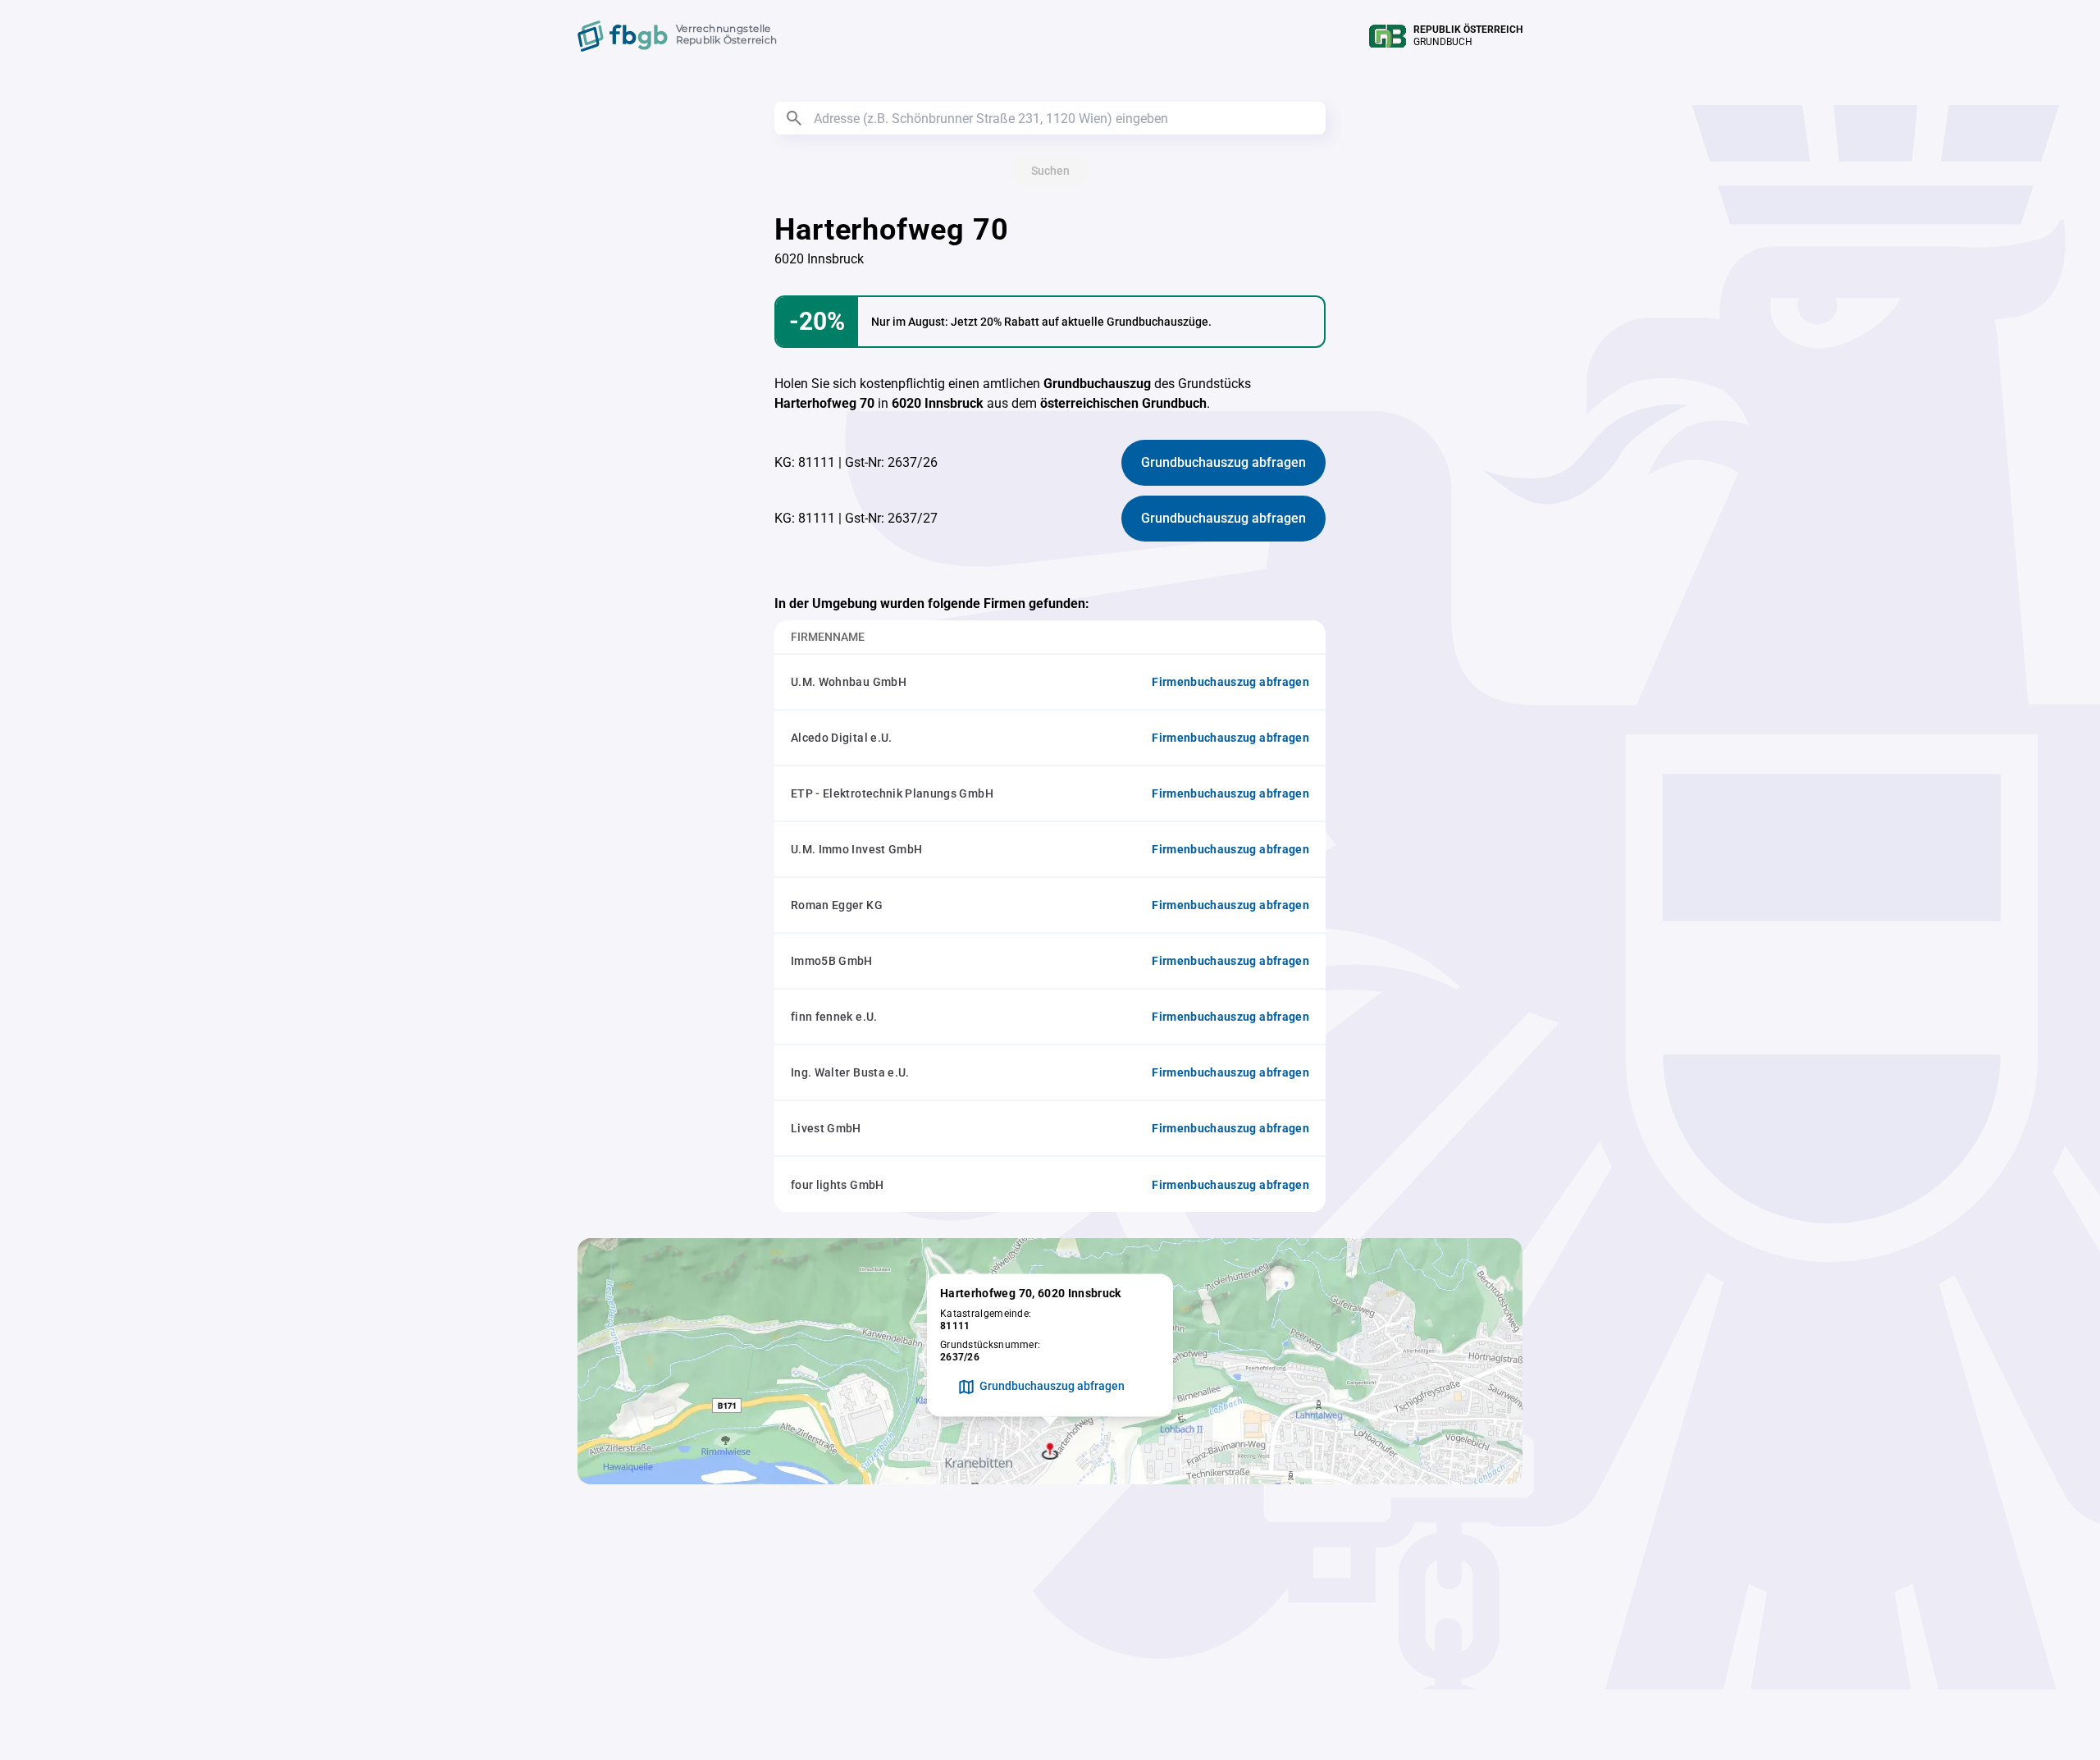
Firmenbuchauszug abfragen (1230, 682)
